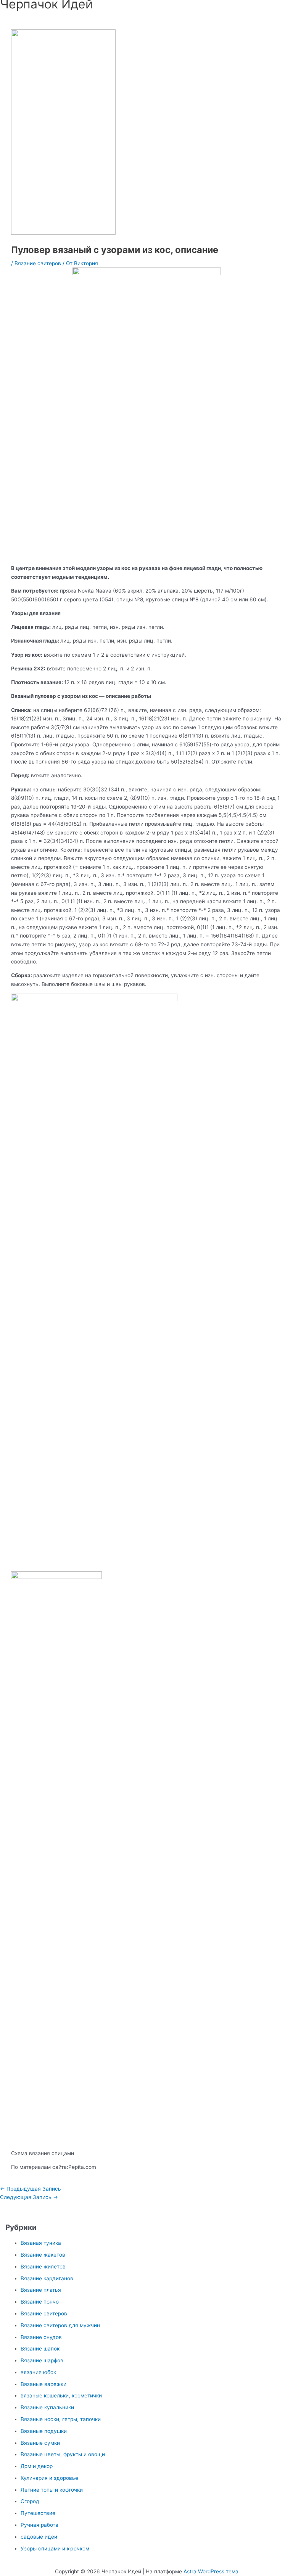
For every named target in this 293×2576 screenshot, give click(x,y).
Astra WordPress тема (211, 2571)
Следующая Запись (29, 2197)
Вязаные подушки (44, 2431)
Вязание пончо (40, 2302)
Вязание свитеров (38, 263)
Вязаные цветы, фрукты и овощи (63, 2454)
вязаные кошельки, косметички (61, 2396)
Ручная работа (39, 2525)
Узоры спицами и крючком (55, 2549)
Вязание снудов (41, 2337)
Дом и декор (37, 2466)
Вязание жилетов (43, 2267)
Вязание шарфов (42, 2360)
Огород (30, 2501)
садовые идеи (39, 2537)
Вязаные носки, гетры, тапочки (61, 2419)
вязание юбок (38, 2372)
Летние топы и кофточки (52, 2490)
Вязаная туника (41, 2243)
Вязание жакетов (43, 2255)
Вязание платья (41, 2290)
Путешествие (38, 2513)
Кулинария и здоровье (49, 2478)
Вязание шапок (40, 2349)
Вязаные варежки (43, 2384)
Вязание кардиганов (47, 2278)
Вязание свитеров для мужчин (60, 2325)
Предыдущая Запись (31, 2189)
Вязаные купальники (47, 2407)
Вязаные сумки (40, 2443)
